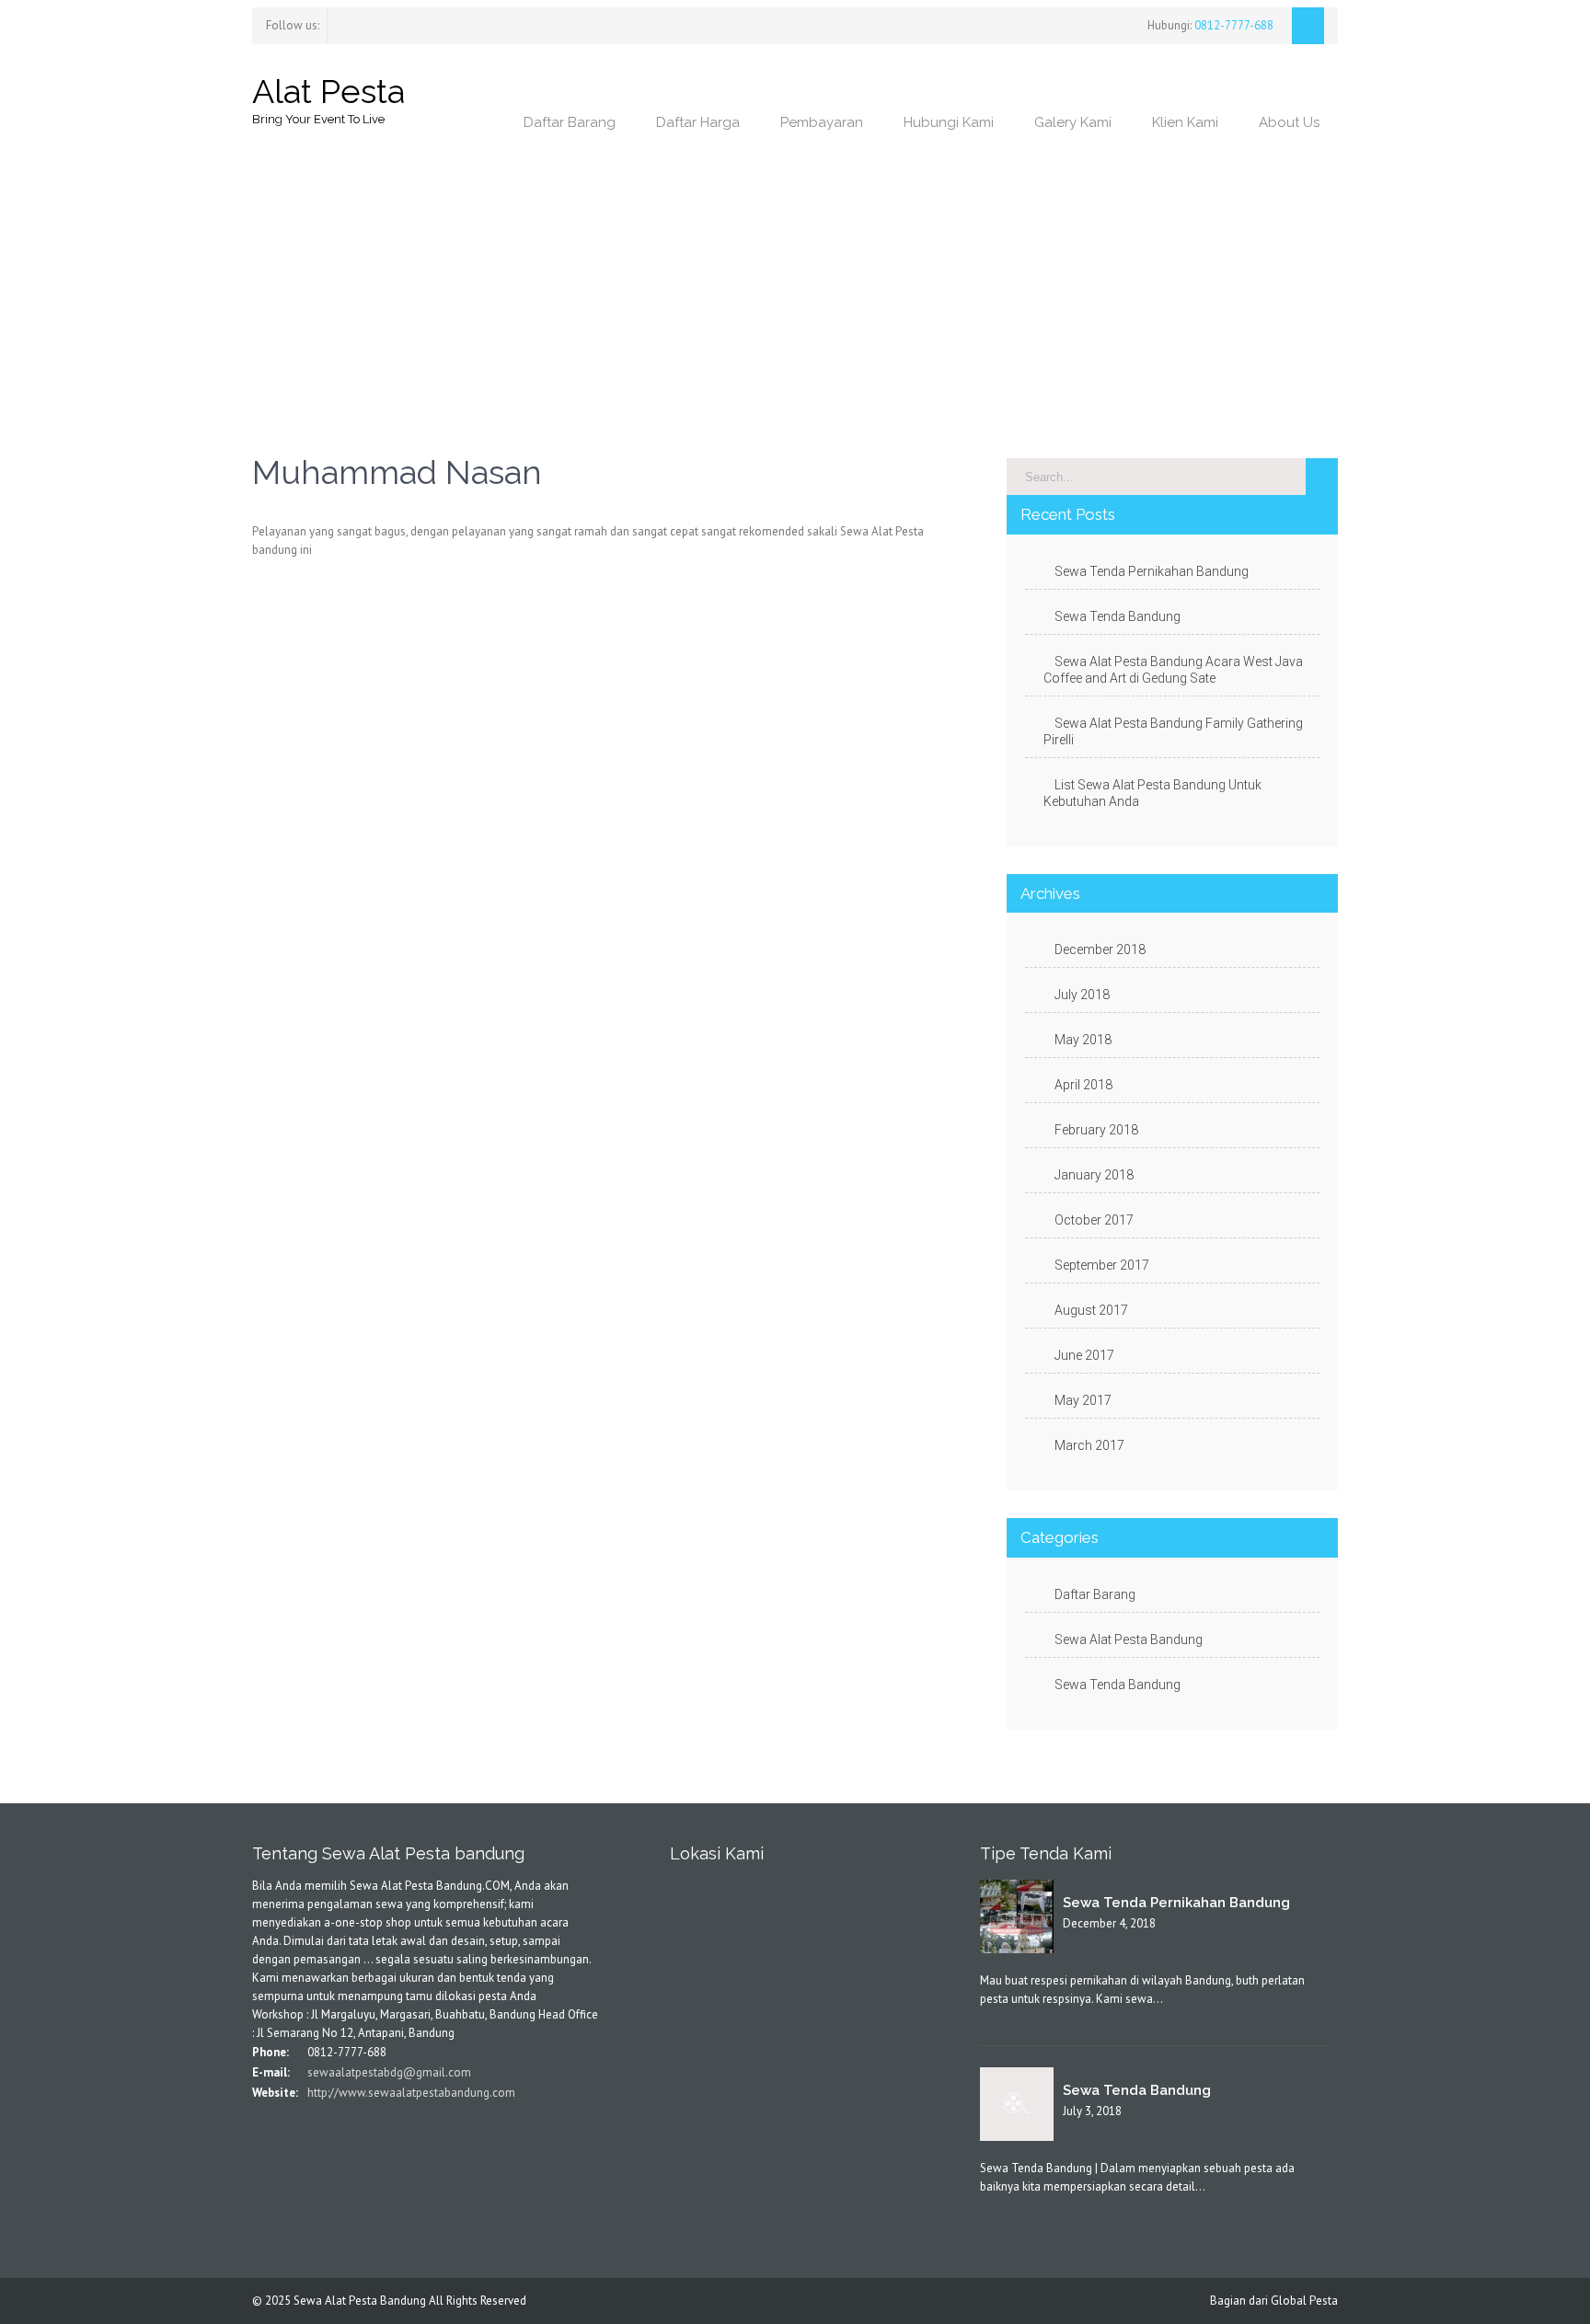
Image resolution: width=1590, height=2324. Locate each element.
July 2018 (1082, 995)
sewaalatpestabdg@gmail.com (388, 2072)
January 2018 (1094, 1175)
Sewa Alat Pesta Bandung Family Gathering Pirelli (1173, 731)
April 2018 (1083, 1085)
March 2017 (1089, 1445)
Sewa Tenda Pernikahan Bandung (1152, 571)
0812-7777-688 (1233, 25)
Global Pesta (1304, 2301)
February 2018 (1096, 1130)
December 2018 (1100, 949)
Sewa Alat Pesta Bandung (1129, 1639)
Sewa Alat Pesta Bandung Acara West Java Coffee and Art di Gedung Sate (1173, 670)
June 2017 (1084, 1355)
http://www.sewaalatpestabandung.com (410, 2093)
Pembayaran (822, 122)
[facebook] (332, 23)
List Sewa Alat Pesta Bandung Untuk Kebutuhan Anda (1152, 793)
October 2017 (1094, 1220)
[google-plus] (312, 2131)
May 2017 (1083, 1400)
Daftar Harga (698, 122)
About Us (1289, 122)
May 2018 (1083, 1040)
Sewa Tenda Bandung (1118, 616)
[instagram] (365, 23)
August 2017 (1091, 1310)
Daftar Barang (570, 122)
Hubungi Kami (949, 122)
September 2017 (1102, 1265)
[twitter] (349, 23)
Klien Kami (1185, 122)
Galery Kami (1073, 122)
